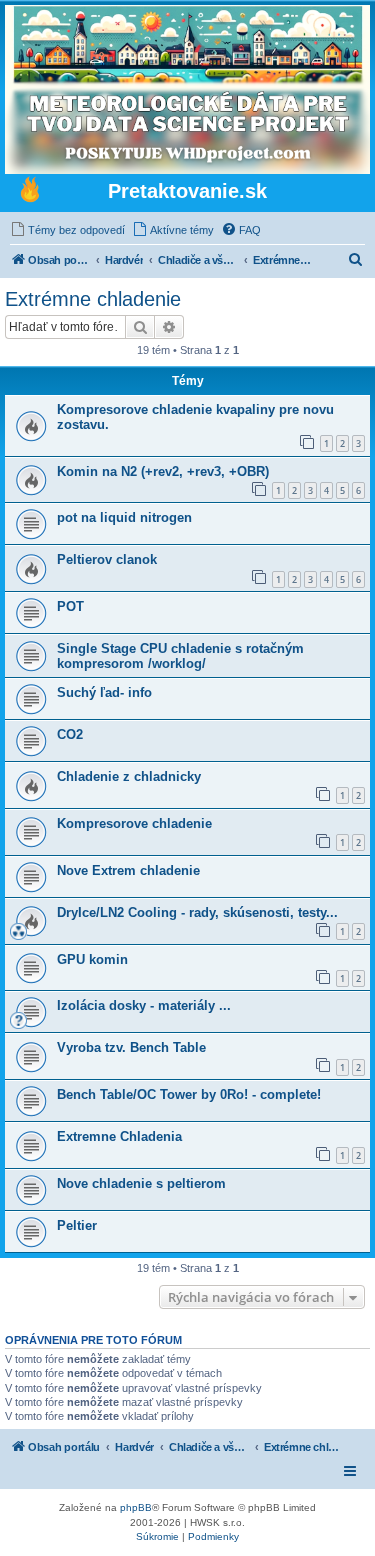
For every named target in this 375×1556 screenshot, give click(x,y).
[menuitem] (67, 230)
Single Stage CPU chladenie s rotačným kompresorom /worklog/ (180, 656)
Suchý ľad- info (104, 692)
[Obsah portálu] (30, 192)
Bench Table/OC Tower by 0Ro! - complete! (189, 1094)
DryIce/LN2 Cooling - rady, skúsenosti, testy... (197, 912)
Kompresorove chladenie (134, 823)
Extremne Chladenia (119, 1136)
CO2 (70, 734)
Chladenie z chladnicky (129, 776)
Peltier (77, 1225)
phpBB (136, 1507)
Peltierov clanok (107, 559)
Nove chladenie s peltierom (141, 1183)
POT (70, 606)
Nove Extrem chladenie (128, 870)
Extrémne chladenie (93, 299)
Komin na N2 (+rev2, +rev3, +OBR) (163, 471)
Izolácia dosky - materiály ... (144, 1005)
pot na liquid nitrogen (124, 517)
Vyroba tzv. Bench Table (131, 1047)
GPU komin (92, 959)
